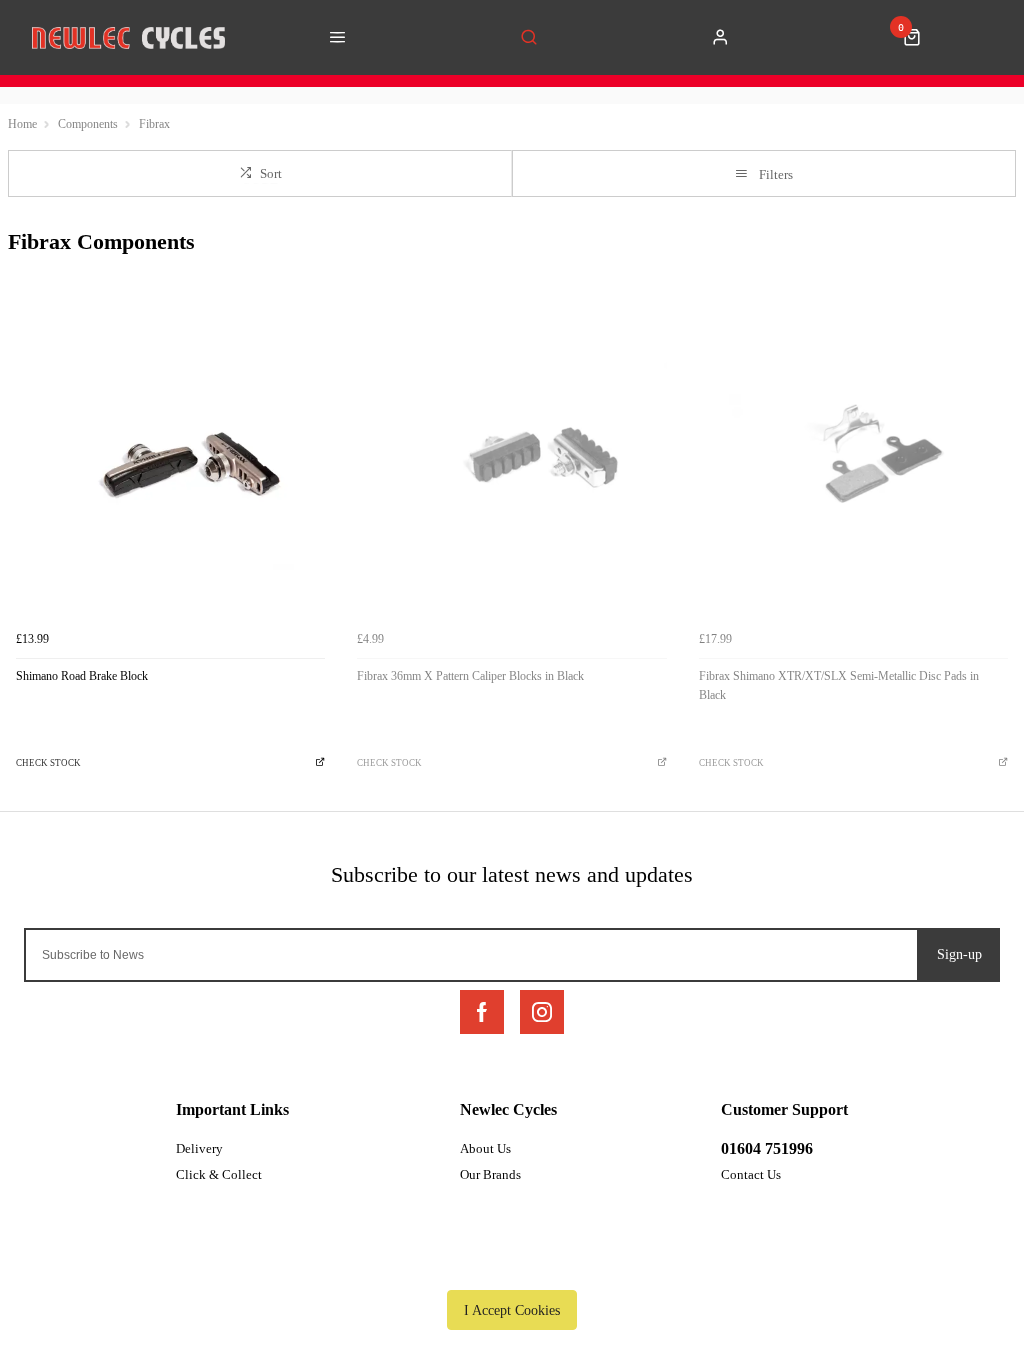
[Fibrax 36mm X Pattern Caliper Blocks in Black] (511, 466)
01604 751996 (767, 1148)
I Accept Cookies (512, 1310)
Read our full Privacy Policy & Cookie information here (512, 1264)
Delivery (199, 1148)
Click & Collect (219, 1174)
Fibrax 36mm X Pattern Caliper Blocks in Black (470, 676)
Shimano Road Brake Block (82, 676)
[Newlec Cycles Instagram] (542, 1012)
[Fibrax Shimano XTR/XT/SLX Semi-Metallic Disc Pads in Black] (853, 466)
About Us (485, 1148)
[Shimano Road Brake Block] (170, 466)
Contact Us (751, 1174)
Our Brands (490, 1174)
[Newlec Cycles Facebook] (482, 1012)
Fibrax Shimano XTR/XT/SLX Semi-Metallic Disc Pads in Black (839, 685)
